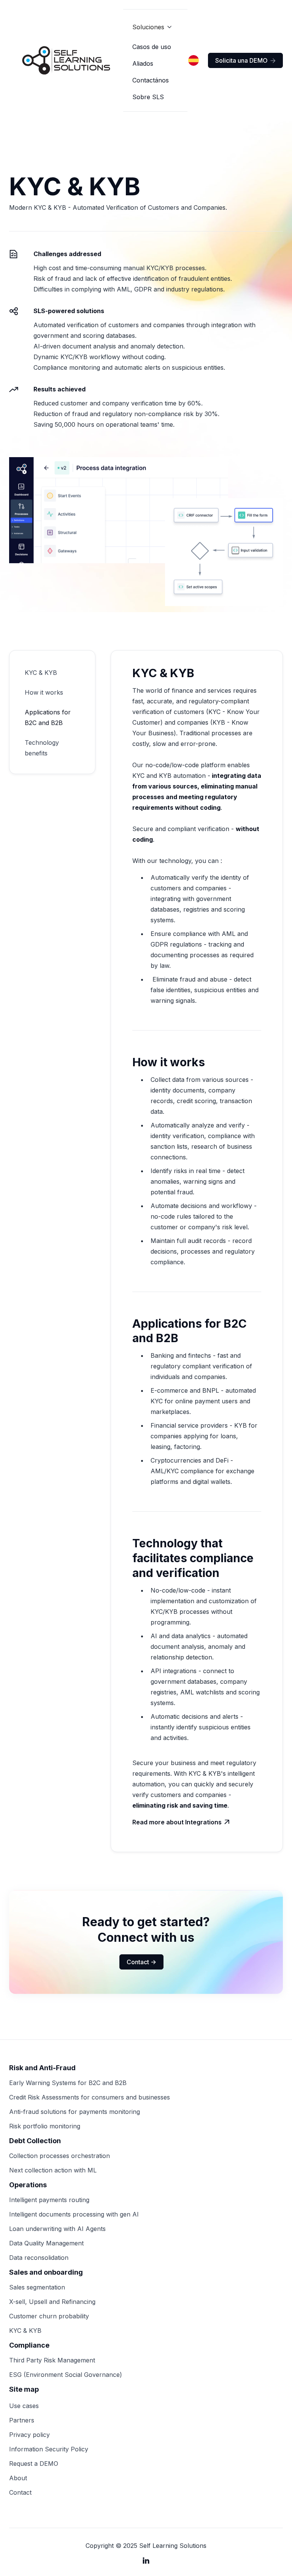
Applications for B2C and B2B (48, 717)
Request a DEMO (34, 2464)
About (18, 2478)
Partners (22, 2420)
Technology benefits (42, 748)
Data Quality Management (46, 2243)
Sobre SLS (148, 97)
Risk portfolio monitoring (45, 2126)
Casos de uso (152, 47)
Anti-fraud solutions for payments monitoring (75, 2112)
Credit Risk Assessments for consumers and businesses (90, 2097)
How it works (44, 692)
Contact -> (141, 1962)
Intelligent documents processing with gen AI (74, 2214)
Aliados (143, 63)
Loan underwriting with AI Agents (57, 2229)
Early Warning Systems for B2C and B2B (68, 2083)
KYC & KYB (41, 673)
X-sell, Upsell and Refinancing (52, 2302)
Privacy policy (29, 2435)
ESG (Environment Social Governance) (66, 2375)
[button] (152, 27)
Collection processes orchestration (60, 2156)
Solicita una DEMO (245, 60)
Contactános (151, 80)
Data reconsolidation (39, 2258)
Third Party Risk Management (52, 2360)
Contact (20, 2492)
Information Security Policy (49, 2449)
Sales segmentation (37, 2287)
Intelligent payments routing (49, 2200)
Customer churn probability (49, 2316)
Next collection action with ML (53, 2170)
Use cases (24, 2406)
